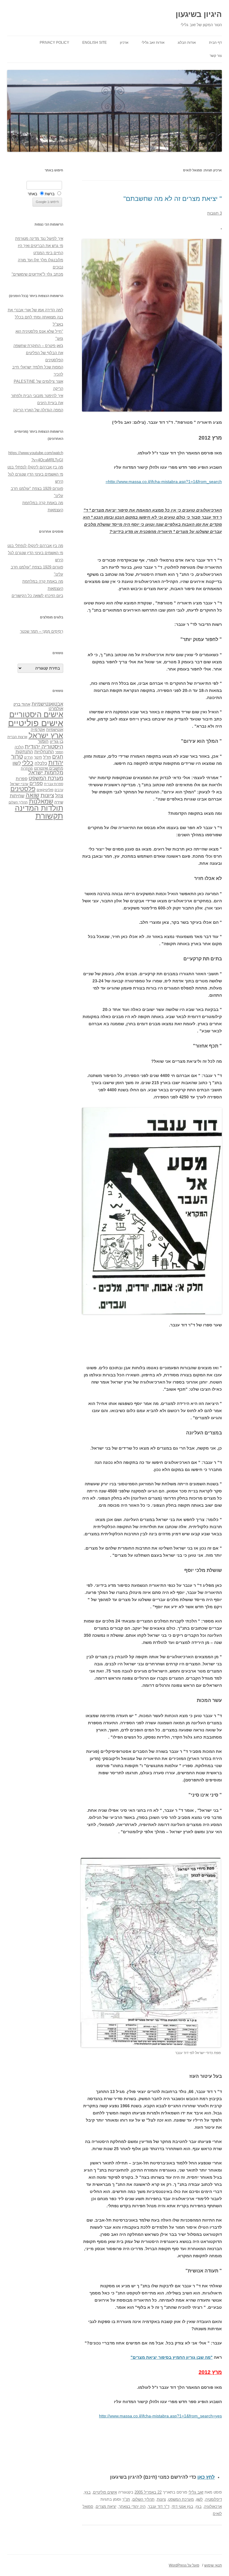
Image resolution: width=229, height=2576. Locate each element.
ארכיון (124, 43)
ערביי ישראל (19, 784)
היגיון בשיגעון (199, 14)
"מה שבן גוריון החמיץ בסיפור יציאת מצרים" (172, 2357)
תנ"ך (126, 2499)
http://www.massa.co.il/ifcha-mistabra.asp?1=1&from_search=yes (160, 2416)
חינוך (38, 757)
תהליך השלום (143, 2499)
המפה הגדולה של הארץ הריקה (38, 410)
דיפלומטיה (213, 2499)
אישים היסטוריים (36, 715)
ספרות (22, 779)
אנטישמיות (55, 730)
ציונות (161, 2499)
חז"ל (47, 757)
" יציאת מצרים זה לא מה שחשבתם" (173, 199)
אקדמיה (38, 729)
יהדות (56, 763)
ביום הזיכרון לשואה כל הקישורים (37, 596)
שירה (59, 802)
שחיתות (17, 796)
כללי (28, 763)
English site (95, 43)
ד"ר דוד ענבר (159, 2507)
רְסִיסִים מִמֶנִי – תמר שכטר (42, 631)
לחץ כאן (206, 2477)
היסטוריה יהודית (44, 747)
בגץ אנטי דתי (182, 2507)
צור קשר (216, 56)
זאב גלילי (196, 2492)
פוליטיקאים (45, 790)
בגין (199, 2507)
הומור (43, 741)
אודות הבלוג (187, 43)
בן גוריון (57, 741)
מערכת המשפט (181, 2499)
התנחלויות (44, 752)
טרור (17, 756)
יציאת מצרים (106, 2507)
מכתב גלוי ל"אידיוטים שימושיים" (37, 274)
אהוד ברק (22, 704)
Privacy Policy (54, 43)
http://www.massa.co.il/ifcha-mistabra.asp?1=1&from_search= (164, 482)
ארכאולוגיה (213, 2507)
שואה (33, 795)
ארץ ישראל (46, 735)
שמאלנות (41, 801)
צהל (59, 796)
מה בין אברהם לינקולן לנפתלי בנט (35, 467)
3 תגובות (215, 213)
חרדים (28, 757)
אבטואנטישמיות (47, 704)
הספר (59, 752)
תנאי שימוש (213, 2565)
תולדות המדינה (39, 808)
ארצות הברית (17, 737)
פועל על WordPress (184, 2565)
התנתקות (24, 752)
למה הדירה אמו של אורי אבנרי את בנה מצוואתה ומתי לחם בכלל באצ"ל (35, 317)
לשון (199, 2499)
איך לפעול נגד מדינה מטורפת (39, 239)
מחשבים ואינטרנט (49, 768)
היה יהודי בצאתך (132, 2507)
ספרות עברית (54, 784)
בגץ (88, 2492)
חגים (58, 757)
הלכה (19, 747)
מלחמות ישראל (46, 773)
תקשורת (49, 816)
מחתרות (27, 768)
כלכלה (41, 763)
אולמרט (56, 708)
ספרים (36, 783)
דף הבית (215, 43)
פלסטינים (23, 789)
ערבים (59, 790)
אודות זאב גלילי (153, 43)
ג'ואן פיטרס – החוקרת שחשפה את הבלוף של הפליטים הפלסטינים (38, 353)
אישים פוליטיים (105, 2492)
